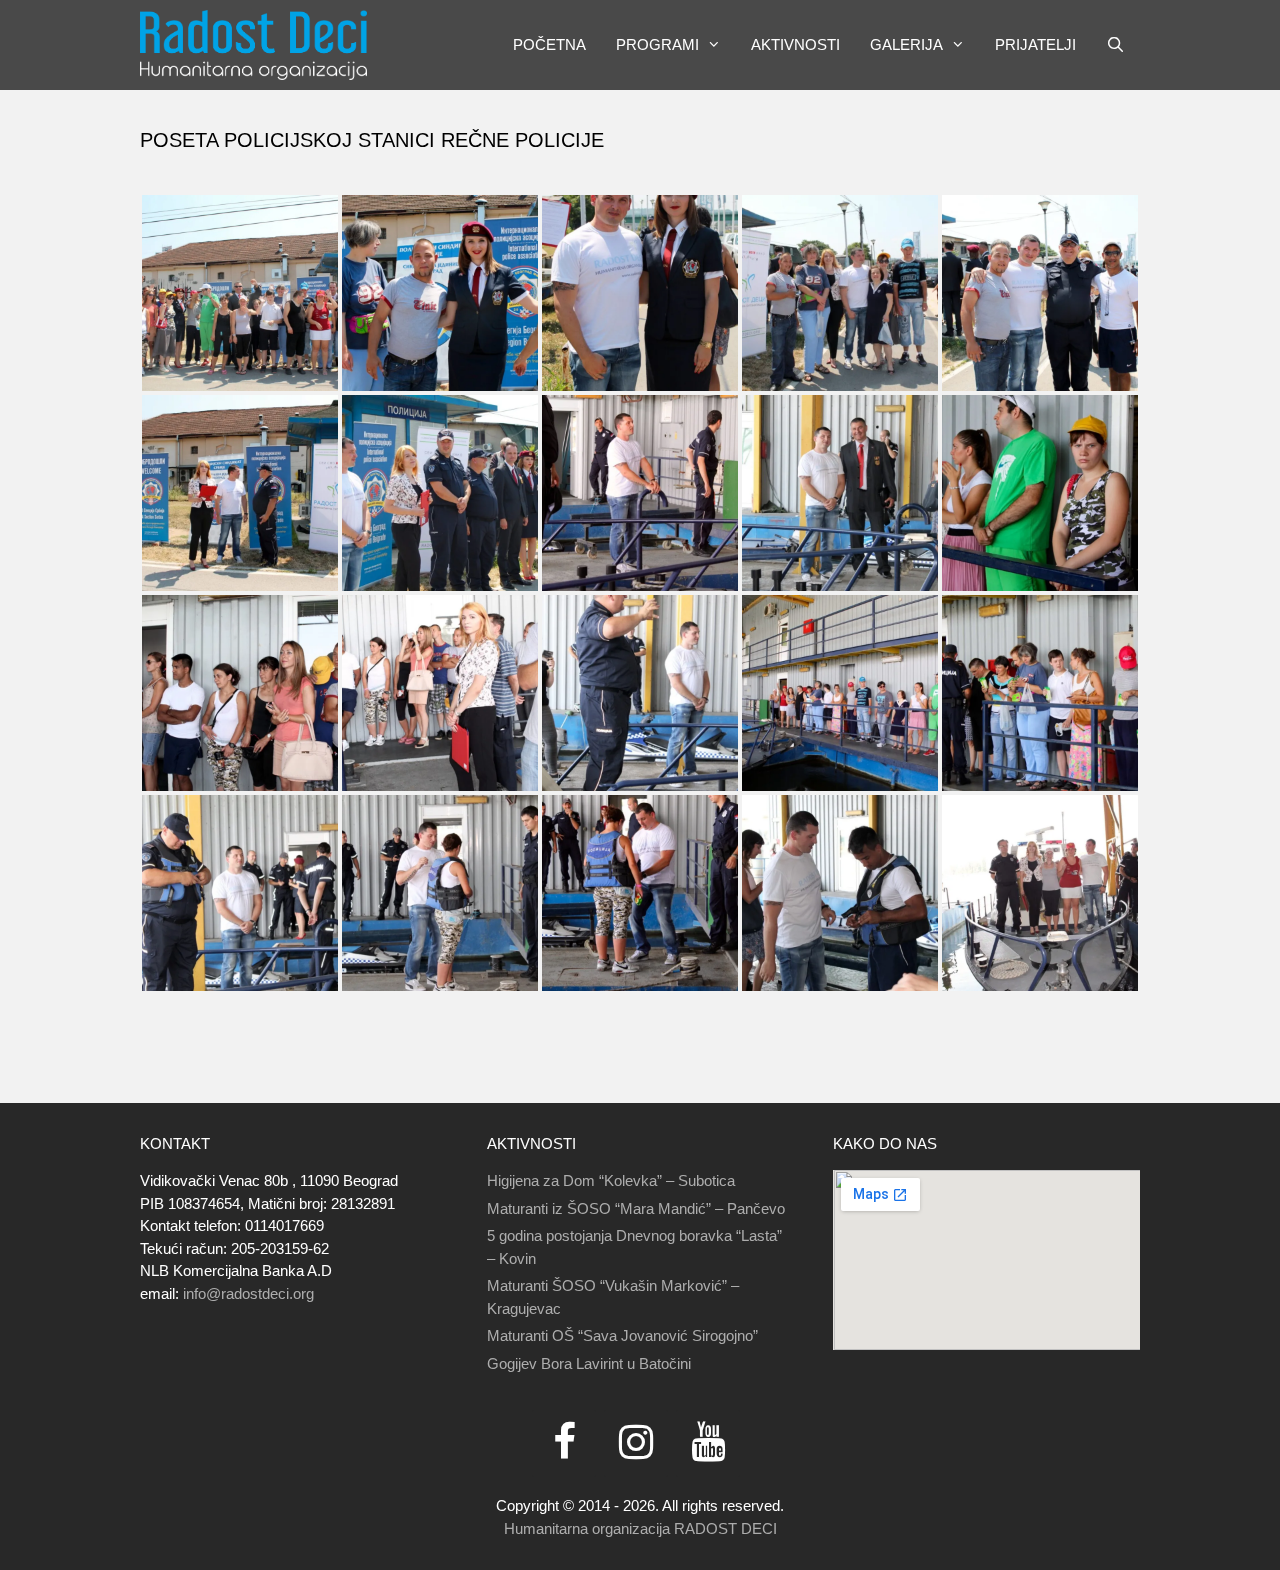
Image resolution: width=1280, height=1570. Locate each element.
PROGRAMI (657, 44)
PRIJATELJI (1035, 44)
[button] (717, 45)
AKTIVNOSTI (795, 44)
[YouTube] (708, 1443)
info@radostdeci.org (248, 1293)
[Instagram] (636, 1443)
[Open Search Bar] (1115, 45)
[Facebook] (564, 1443)
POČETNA (549, 44)
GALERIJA (906, 44)
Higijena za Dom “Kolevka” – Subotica (611, 1180)
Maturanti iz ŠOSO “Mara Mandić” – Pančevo (636, 1208)
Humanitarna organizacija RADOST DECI (640, 1528)
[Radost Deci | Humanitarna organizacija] (253, 45)
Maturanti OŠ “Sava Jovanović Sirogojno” (622, 1335)
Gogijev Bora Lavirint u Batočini (589, 1363)
